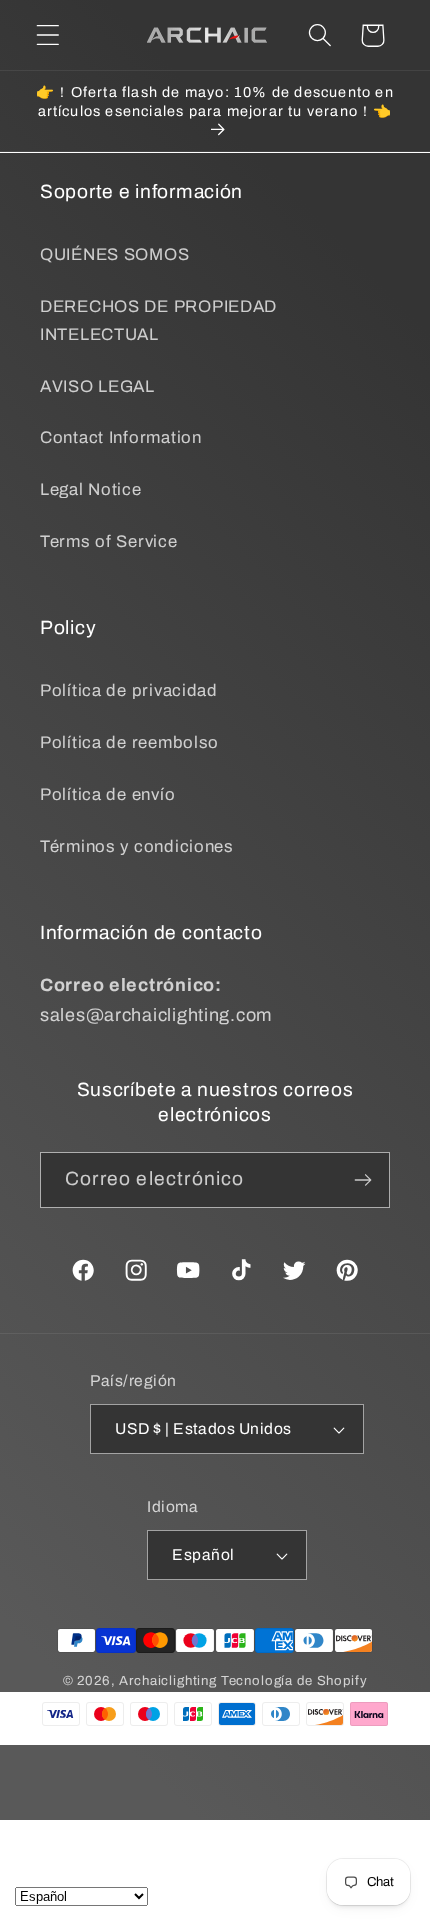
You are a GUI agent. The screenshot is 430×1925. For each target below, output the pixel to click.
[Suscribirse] (362, 1180)
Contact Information (121, 437)
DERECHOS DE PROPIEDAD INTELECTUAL (158, 320)
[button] (48, 35)
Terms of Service (109, 541)
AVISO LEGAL (97, 386)
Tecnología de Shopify (294, 1680)
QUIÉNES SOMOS (114, 254)
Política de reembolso (129, 742)
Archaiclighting (168, 1680)
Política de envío (107, 794)
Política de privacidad (129, 690)
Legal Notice (91, 489)
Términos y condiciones (137, 846)
